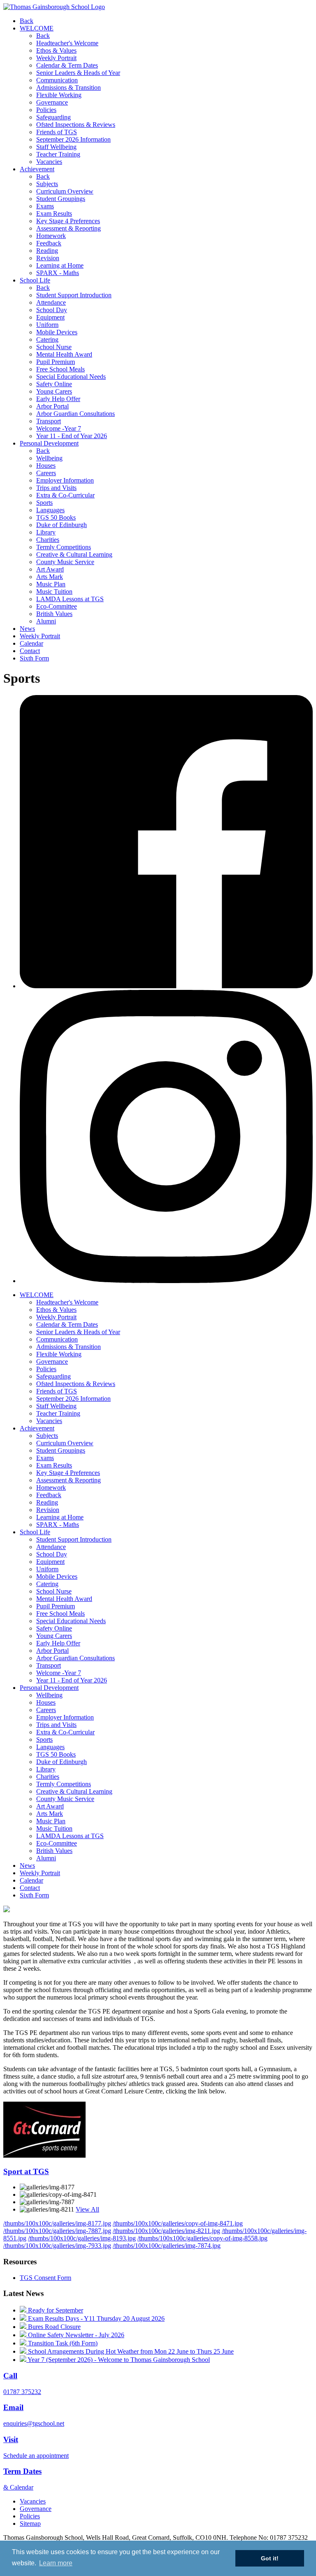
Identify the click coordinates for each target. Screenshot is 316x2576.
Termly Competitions (64, 547)
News (27, 629)
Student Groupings (61, 199)
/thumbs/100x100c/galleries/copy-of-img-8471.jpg (178, 2223)
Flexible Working (59, 95)
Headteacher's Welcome (67, 43)
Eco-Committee (57, 606)
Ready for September (55, 2310)
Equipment (50, 317)
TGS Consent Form (45, 2278)
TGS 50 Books (56, 517)
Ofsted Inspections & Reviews (76, 125)
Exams (45, 206)
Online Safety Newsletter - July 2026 (75, 2335)
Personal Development (49, 443)
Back (27, 21)
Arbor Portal (52, 406)
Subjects (47, 184)
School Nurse (54, 347)
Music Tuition (54, 591)
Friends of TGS (57, 132)
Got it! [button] (270, 2558)
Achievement (37, 169)
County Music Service (65, 562)
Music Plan (51, 584)
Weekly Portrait (56, 58)
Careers (46, 473)
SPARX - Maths (58, 273)
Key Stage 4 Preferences (68, 221)
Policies (46, 110)
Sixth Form (34, 658)
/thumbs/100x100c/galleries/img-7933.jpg (57, 2246)
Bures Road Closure (53, 2327)
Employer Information (65, 480)
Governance (52, 102)
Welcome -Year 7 (59, 428)
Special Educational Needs (71, 377)
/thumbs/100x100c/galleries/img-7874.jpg (167, 2246)
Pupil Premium (56, 362)
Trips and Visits (56, 488)
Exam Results (54, 213)
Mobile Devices (57, 332)
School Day (52, 310)
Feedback (49, 243)
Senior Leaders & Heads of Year (78, 73)
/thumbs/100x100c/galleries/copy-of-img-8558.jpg (202, 2238)
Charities (48, 540)
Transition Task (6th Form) (62, 2343)
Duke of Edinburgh (62, 525)
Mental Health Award (64, 354)
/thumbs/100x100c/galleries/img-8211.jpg (166, 2231)
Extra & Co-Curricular (65, 495)
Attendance (51, 302)
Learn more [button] (56, 2563)
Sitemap (30, 2523)
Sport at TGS (26, 2171)
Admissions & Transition (69, 87)
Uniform (47, 325)
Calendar (31, 643)
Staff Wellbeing (56, 147)
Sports (44, 503)
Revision (48, 258)
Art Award (50, 569)
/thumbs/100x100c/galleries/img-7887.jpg (57, 2231)
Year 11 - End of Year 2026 (72, 436)
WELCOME (37, 28)
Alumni (46, 621)
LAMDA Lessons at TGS (70, 599)
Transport (49, 421)
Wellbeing (49, 458)
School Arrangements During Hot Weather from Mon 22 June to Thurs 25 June (130, 2351)
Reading (47, 251)
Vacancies (49, 162)
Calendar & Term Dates (67, 65)
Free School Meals (60, 369)
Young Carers (54, 391)
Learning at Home (60, 265)
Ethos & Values (56, 50)
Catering (47, 339)
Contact (30, 651)
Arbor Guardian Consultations (76, 414)
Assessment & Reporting (69, 228)
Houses (46, 465)
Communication (57, 80)
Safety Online (54, 384)
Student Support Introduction (74, 295)
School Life (35, 280)
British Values (54, 614)
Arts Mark (50, 577)
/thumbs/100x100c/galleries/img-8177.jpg (57, 2223)
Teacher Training (58, 154)
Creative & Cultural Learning (74, 554)
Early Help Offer (58, 399)
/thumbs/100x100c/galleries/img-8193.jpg (82, 2238)
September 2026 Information (73, 139)
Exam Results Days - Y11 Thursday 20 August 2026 (95, 2318)
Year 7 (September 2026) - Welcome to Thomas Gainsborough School (118, 2360)
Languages (50, 510)
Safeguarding (53, 117)
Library (46, 532)
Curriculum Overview (65, 191)
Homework (51, 236)
